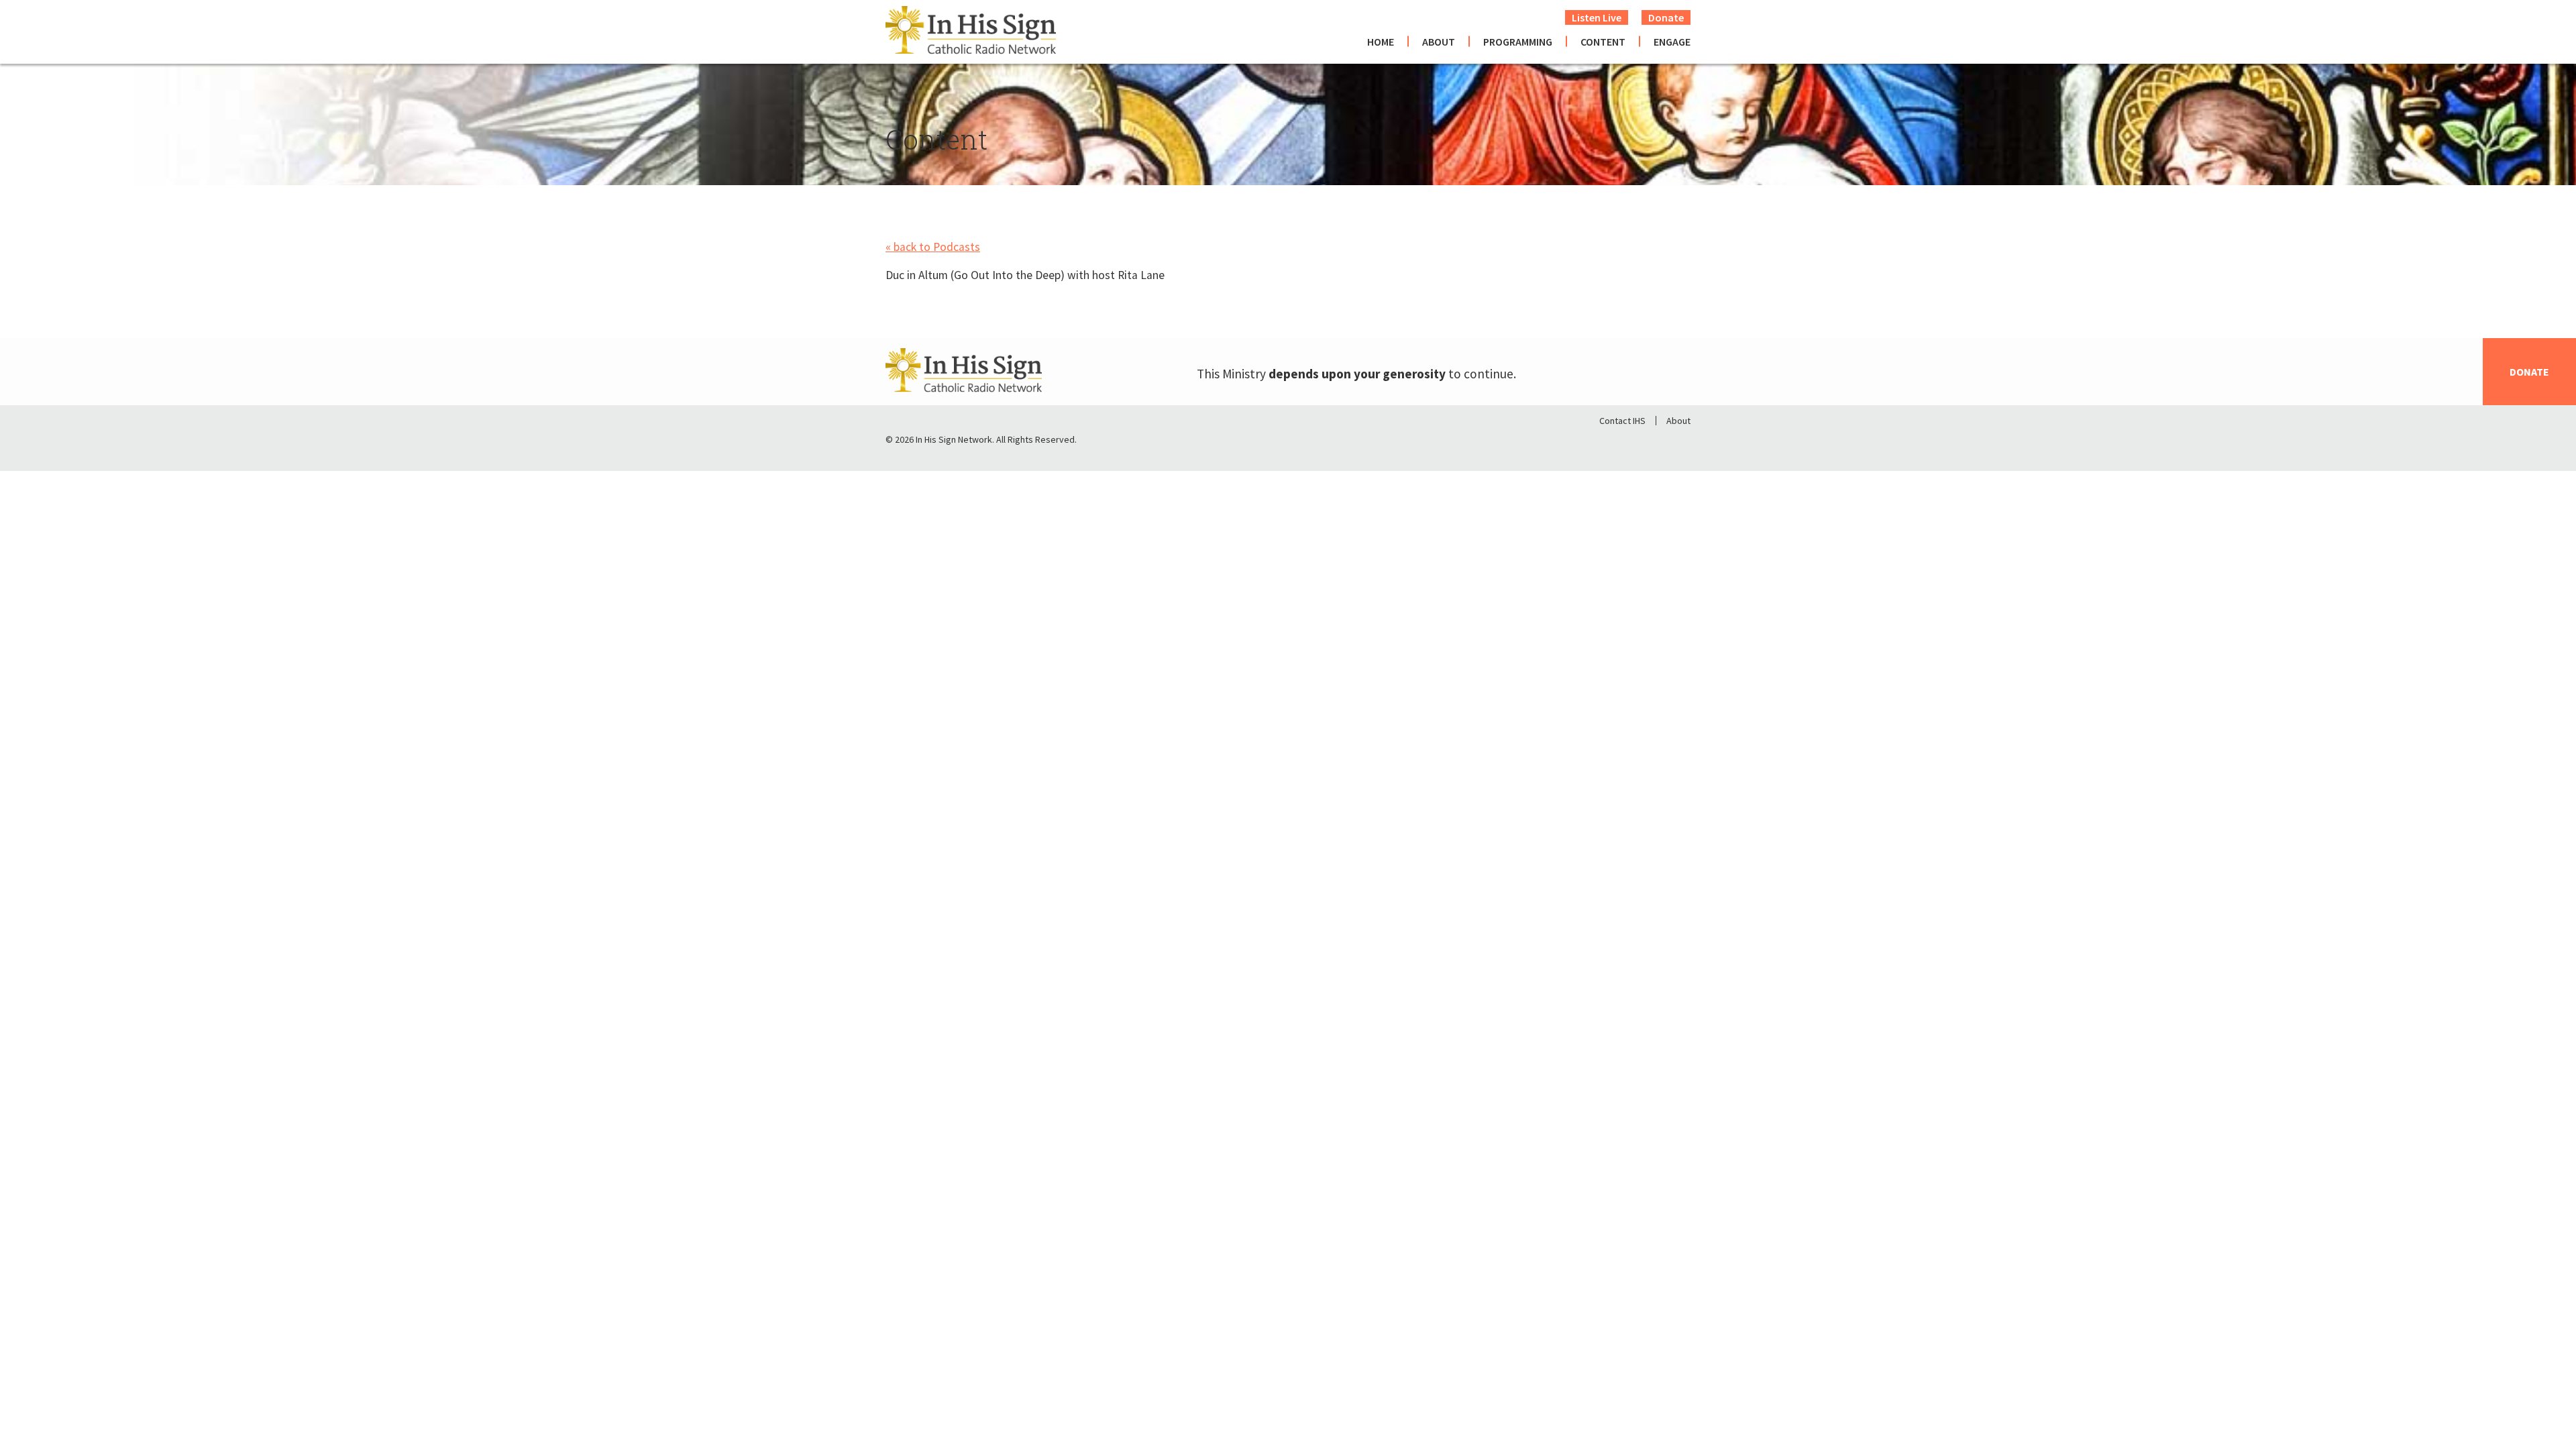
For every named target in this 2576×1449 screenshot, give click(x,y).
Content (1603, 42)
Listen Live (1597, 17)
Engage (1672, 42)
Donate (1666, 17)
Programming (1518, 42)
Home (1381, 42)
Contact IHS (1622, 421)
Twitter (1645, 443)
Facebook (1610, 443)
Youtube (1680, 443)
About (1439, 42)
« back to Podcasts (933, 247)
